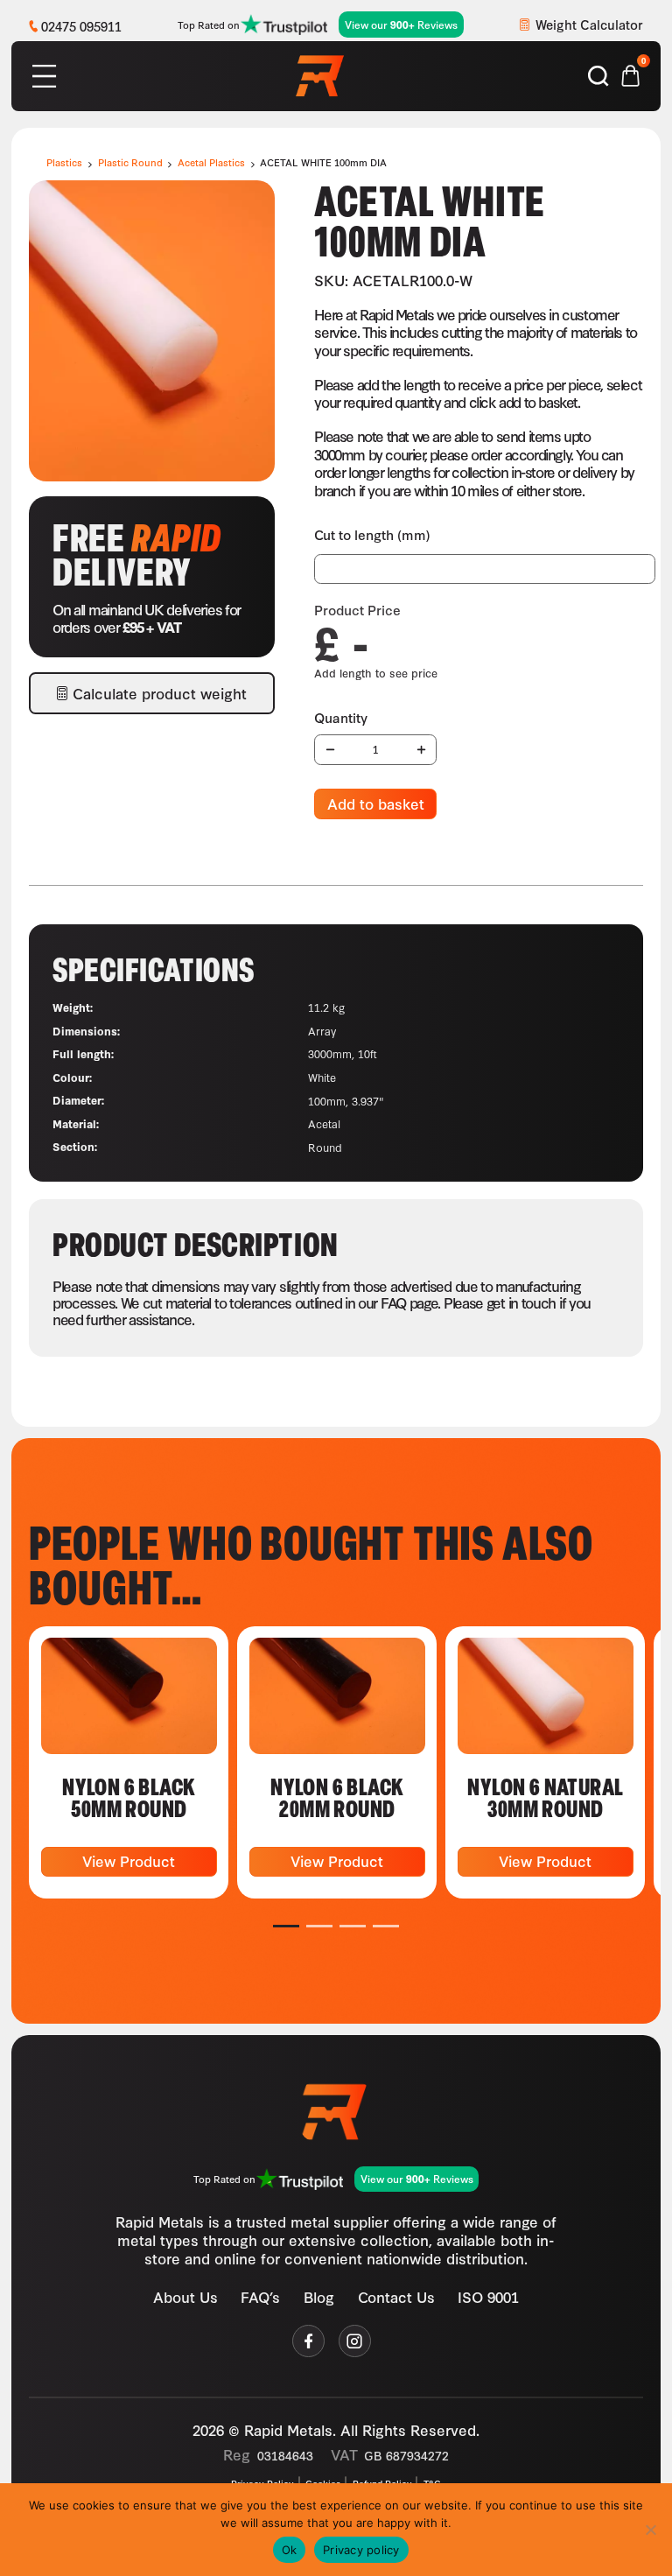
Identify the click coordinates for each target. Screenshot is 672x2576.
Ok (290, 2550)
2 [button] (320, 1926)
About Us (185, 2296)
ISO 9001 (488, 2296)
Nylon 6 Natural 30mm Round (545, 1797)
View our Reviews (401, 25)
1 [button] (287, 1926)
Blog (319, 2296)
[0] (631, 73)
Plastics (64, 162)
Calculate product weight (160, 693)
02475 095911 (81, 26)
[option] (129, 1763)
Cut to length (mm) (372, 534)
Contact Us (396, 2296)
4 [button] (386, 1926)
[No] (650, 2530)
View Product (129, 1860)
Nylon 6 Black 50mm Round (129, 1797)
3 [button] (353, 1926)
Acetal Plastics (211, 162)
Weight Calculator (589, 24)
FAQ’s (260, 2296)
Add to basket (376, 803)
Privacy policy (361, 2550)
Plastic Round (130, 162)
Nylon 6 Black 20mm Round (337, 1797)
